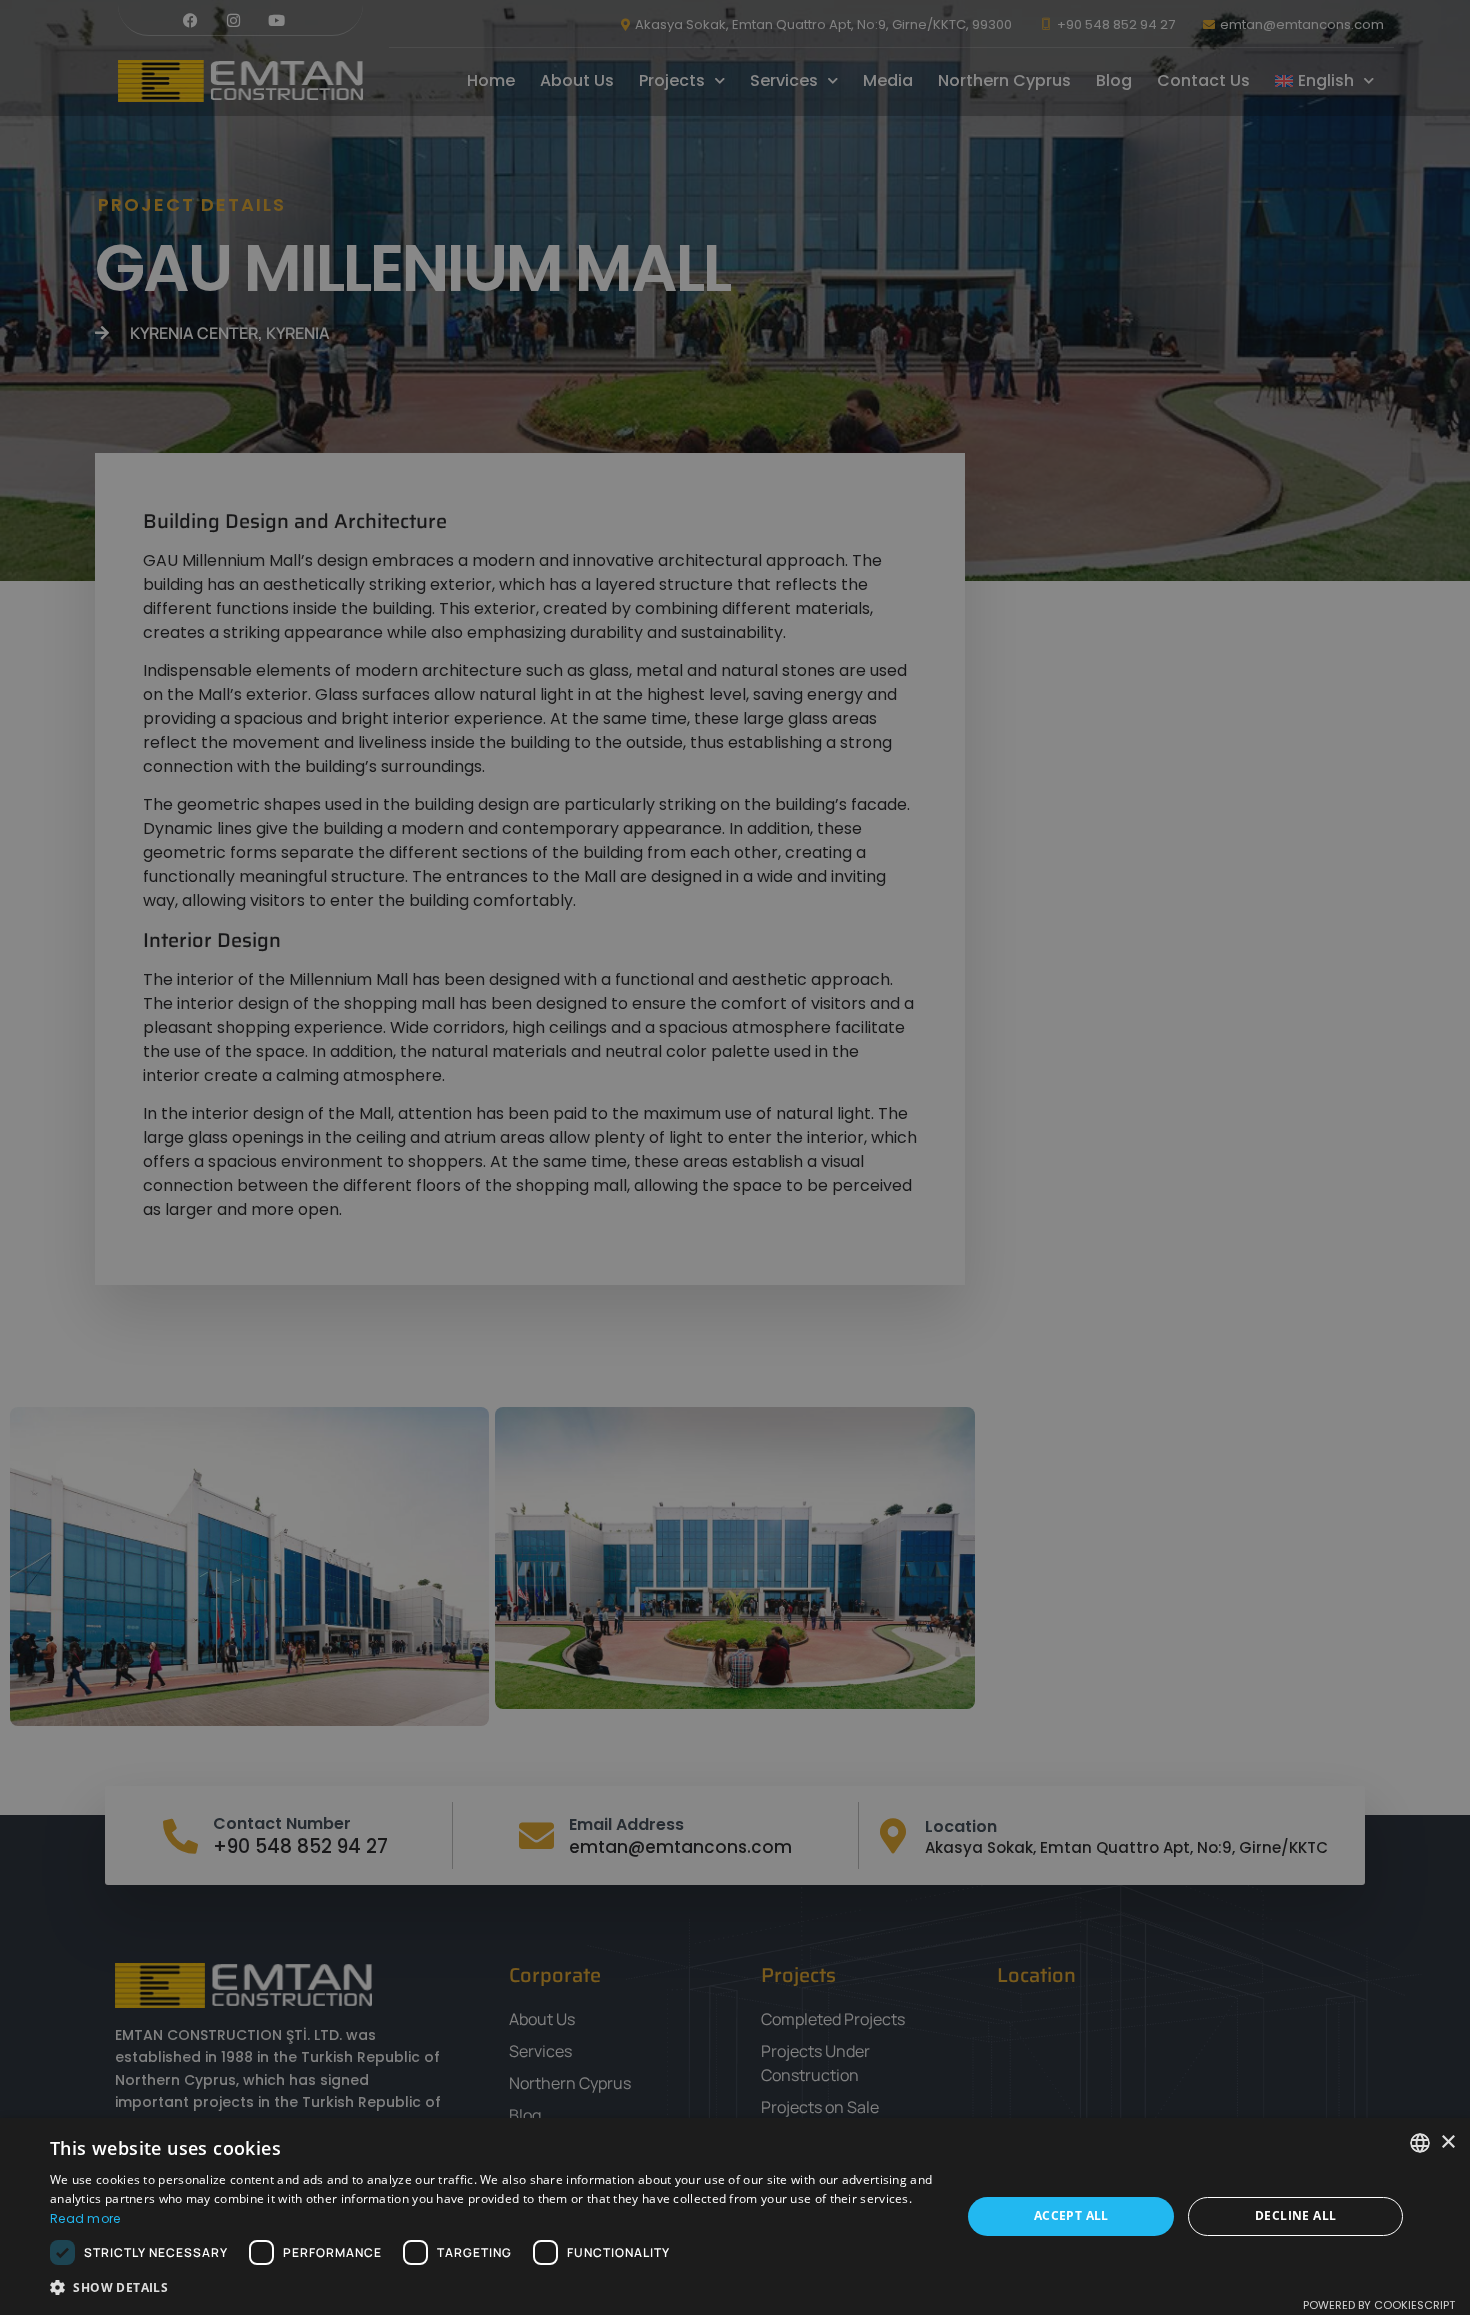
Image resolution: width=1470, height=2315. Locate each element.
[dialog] (735, 1157)
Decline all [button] (1295, 2215)
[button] (492, 2288)
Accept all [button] (1071, 2215)
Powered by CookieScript (1379, 2305)
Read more (85, 2218)
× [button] (1447, 2142)
